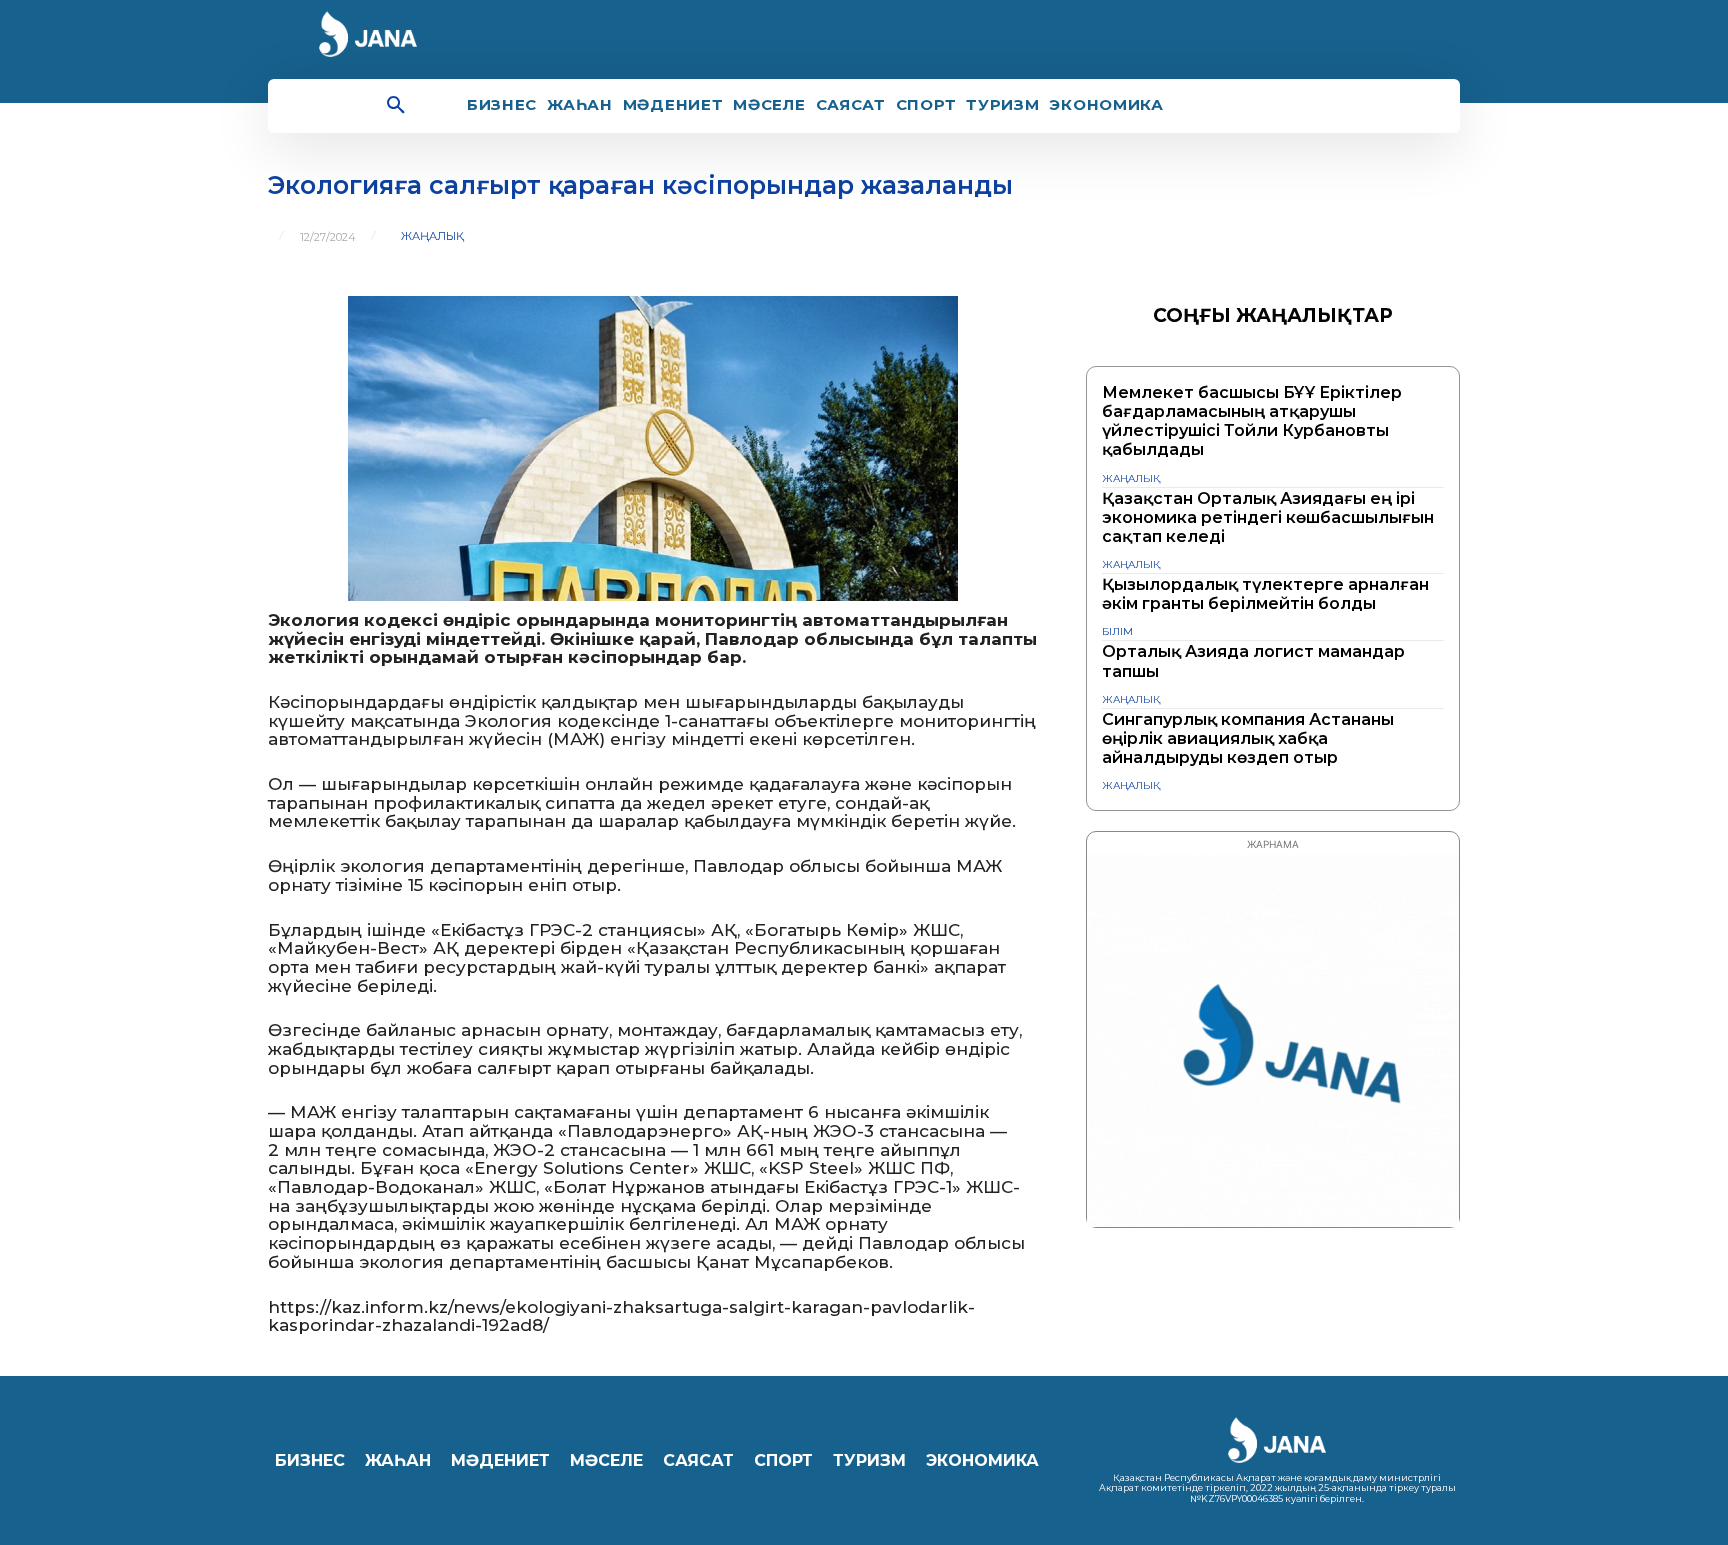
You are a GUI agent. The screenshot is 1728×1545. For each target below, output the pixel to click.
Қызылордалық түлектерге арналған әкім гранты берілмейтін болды (1265, 594)
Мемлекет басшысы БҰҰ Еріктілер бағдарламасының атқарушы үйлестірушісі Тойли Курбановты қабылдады (1252, 421)
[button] (396, 106)
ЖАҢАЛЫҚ (432, 236)
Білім (1117, 631)
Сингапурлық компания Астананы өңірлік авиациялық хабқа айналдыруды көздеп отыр (1248, 738)
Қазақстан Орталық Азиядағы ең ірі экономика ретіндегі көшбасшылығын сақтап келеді (1268, 517)
